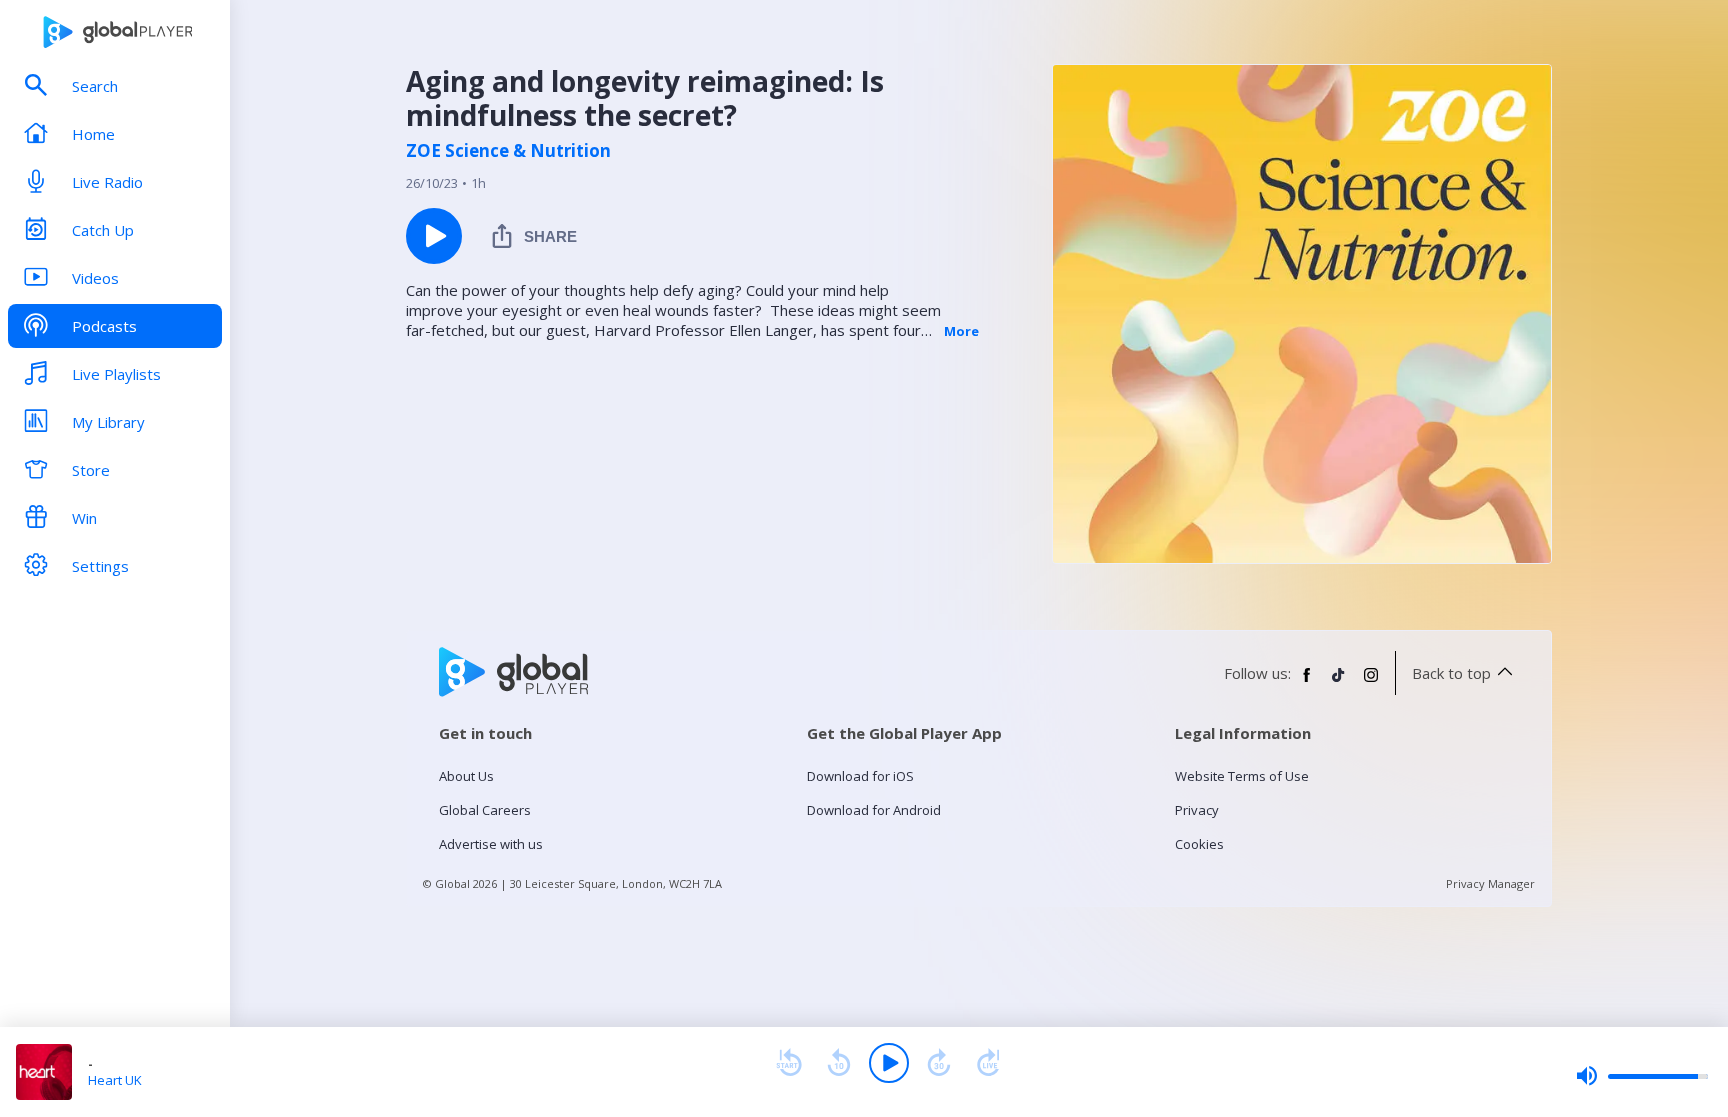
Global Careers (485, 810)
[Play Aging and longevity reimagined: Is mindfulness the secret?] (434, 236)
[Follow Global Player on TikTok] (1339, 683)
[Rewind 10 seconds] (839, 1063)
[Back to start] (789, 1063)
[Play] (889, 1063)
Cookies (1199, 844)
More (961, 331)
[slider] (1642, 1076)
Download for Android (874, 810)
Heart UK (115, 1080)
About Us (466, 776)
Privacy (1197, 810)
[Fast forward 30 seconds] (939, 1063)
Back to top (1451, 673)
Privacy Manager (1490, 883)
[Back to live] (989, 1063)
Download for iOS (860, 776)
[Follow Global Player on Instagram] (1371, 683)
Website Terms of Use (1242, 776)
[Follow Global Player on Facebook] (1307, 683)
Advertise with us (491, 844)
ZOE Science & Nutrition (508, 151)
